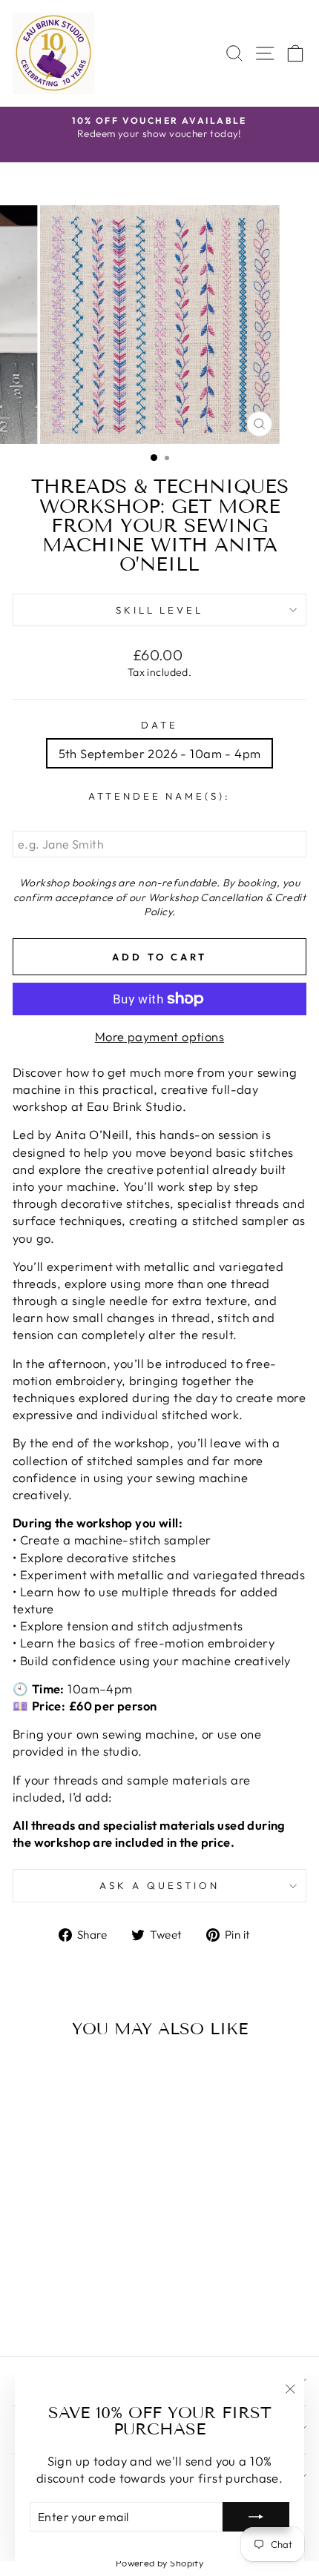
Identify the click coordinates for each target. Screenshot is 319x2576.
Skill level (160, 610)
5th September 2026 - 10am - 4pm (160, 753)
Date (159, 725)
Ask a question (159, 1885)
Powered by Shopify (159, 2563)
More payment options (159, 1036)
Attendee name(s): (160, 796)
